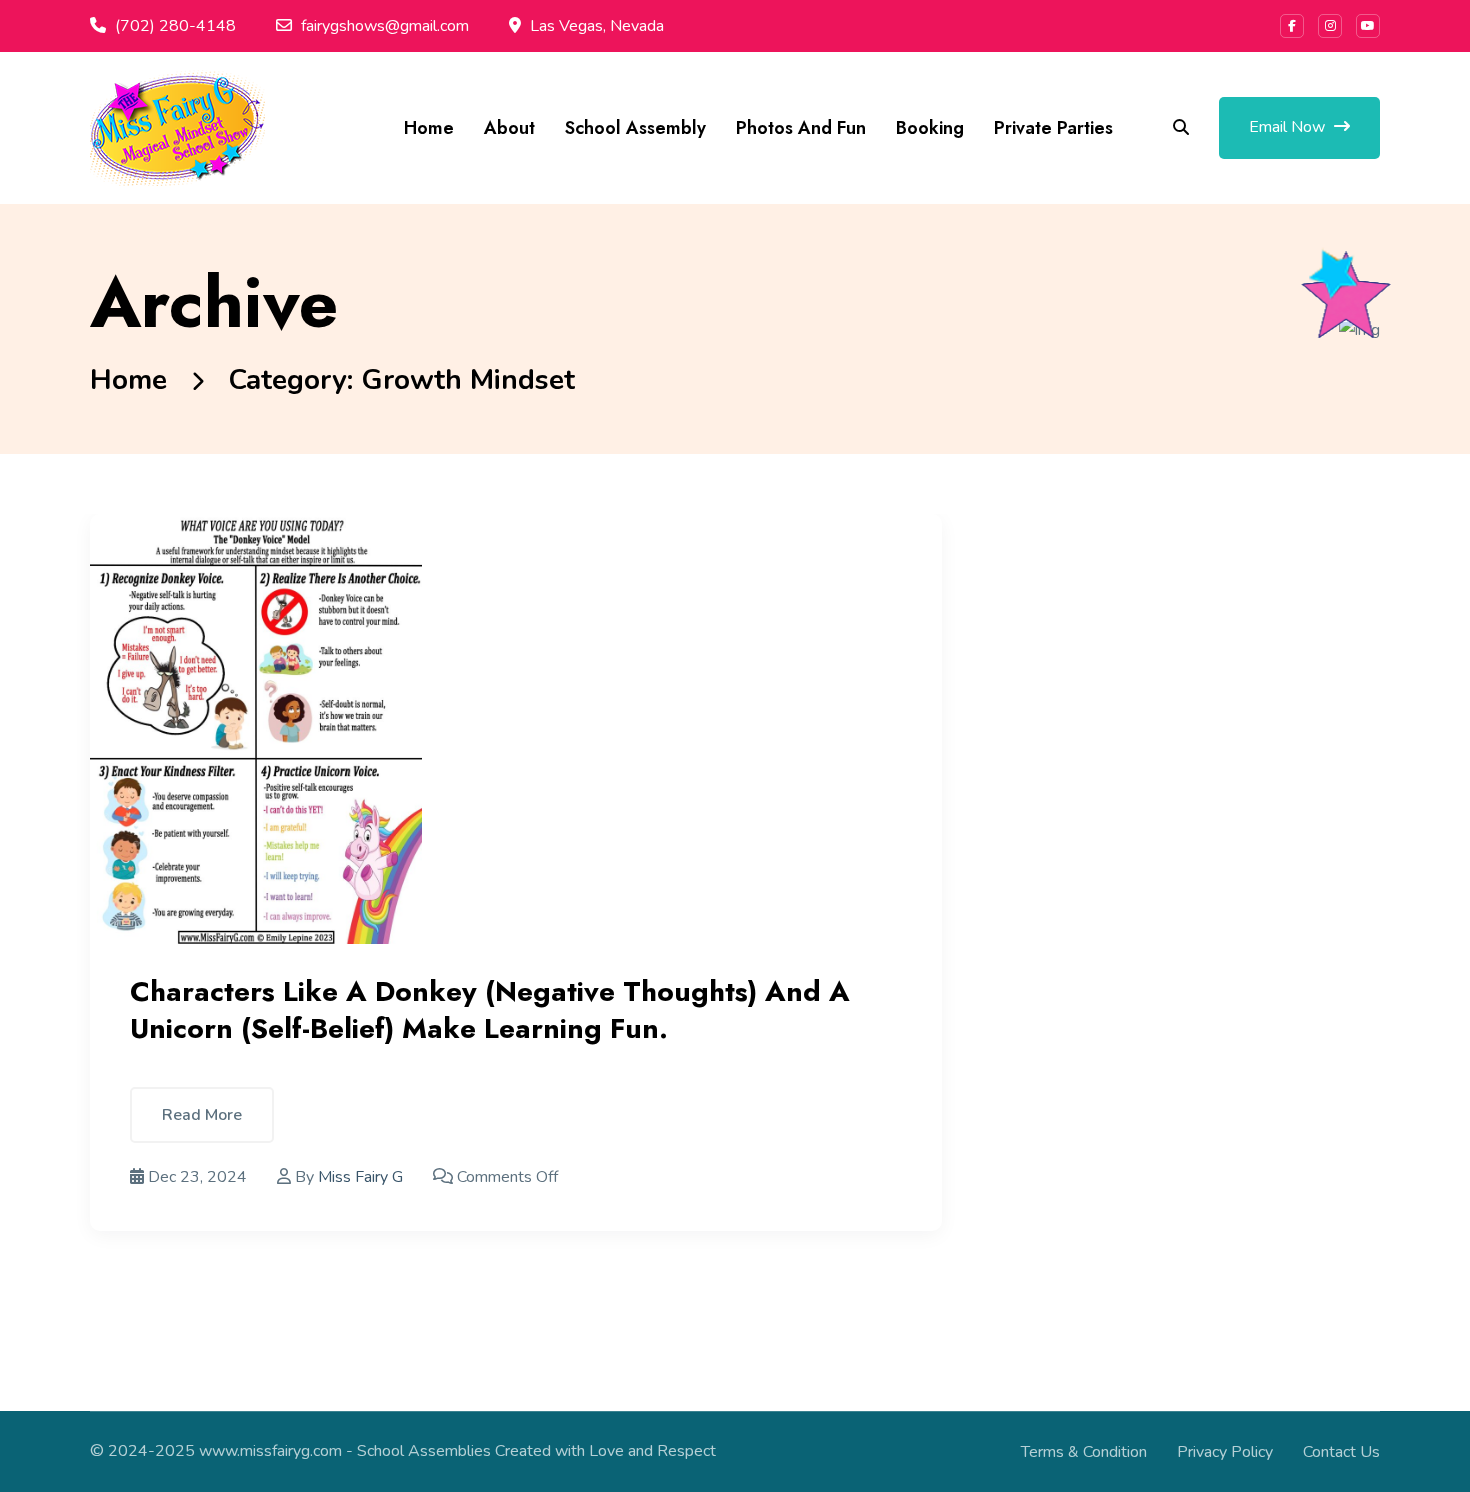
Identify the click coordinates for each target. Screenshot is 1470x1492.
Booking (930, 128)
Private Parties (1053, 128)
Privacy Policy (1225, 1452)
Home (429, 128)
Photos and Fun (801, 128)
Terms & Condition (1084, 1452)
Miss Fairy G (360, 1177)
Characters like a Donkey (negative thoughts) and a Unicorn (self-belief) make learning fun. (490, 1009)
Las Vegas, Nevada (597, 26)
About (509, 128)
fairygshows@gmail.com (385, 26)
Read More (202, 1115)
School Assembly (635, 128)
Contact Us (1341, 1452)
